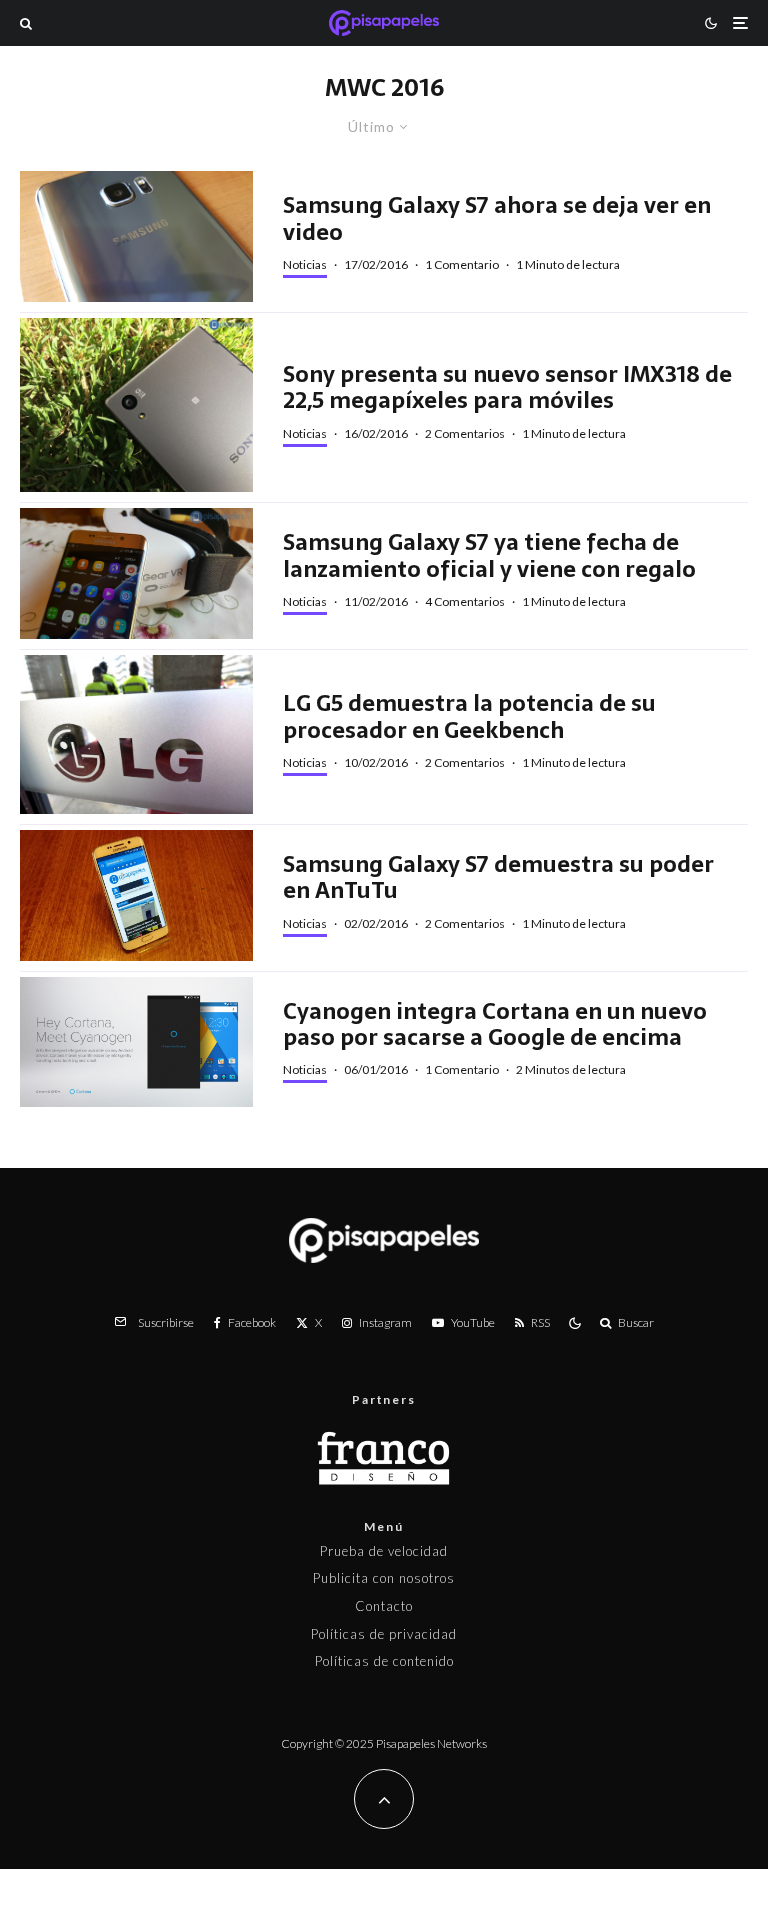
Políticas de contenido (384, 1661)
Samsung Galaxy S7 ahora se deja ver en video (497, 218)
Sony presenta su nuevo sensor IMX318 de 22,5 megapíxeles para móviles (507, 387)
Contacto (384, 1606)
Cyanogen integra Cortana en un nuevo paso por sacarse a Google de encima (495, 1024)
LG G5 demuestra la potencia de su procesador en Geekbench (469, 716)
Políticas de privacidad (384, 1634)
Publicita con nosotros (384, 1578)
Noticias (305, 264)
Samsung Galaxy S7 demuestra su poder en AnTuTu (498, 877)
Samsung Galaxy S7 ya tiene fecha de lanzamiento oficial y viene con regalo (489, 555)
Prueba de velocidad (384, 1551)
